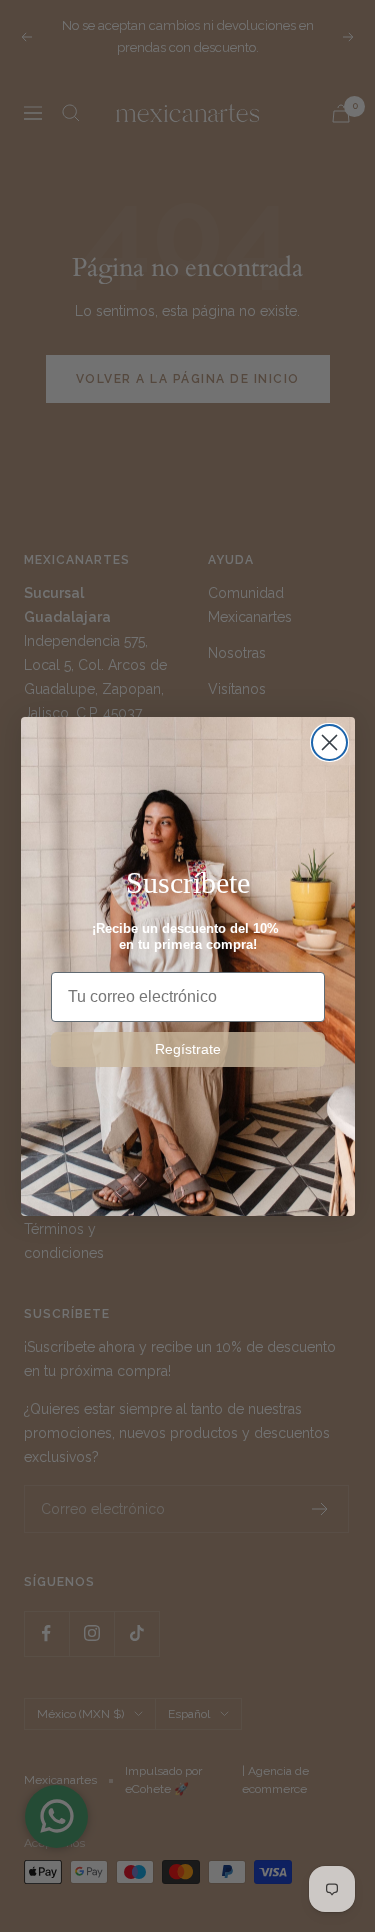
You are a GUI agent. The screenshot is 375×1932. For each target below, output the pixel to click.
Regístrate (188, 1049)
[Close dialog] (329, 742)
